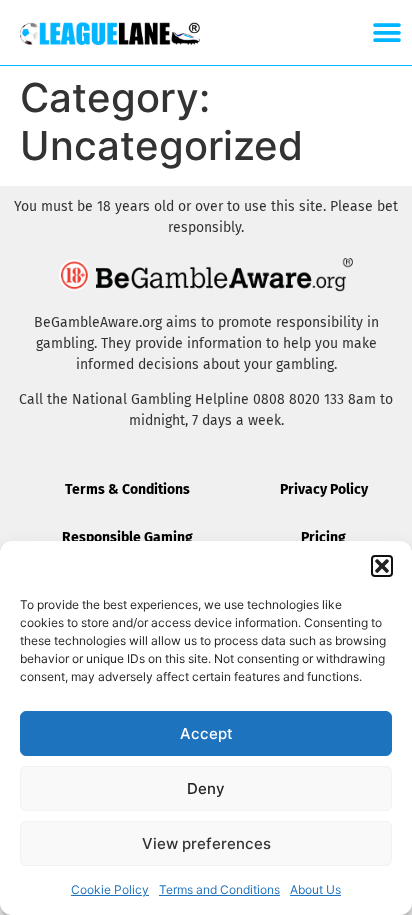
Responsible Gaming (127, 537)
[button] (382, 566)
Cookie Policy (110, 889)
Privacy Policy (324, 489)
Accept (206, 733)
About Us (315, 889)
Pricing (323, 537)
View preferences (206, 843)
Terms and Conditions (219, 889)
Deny (206, 788)
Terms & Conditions (127, 489)
